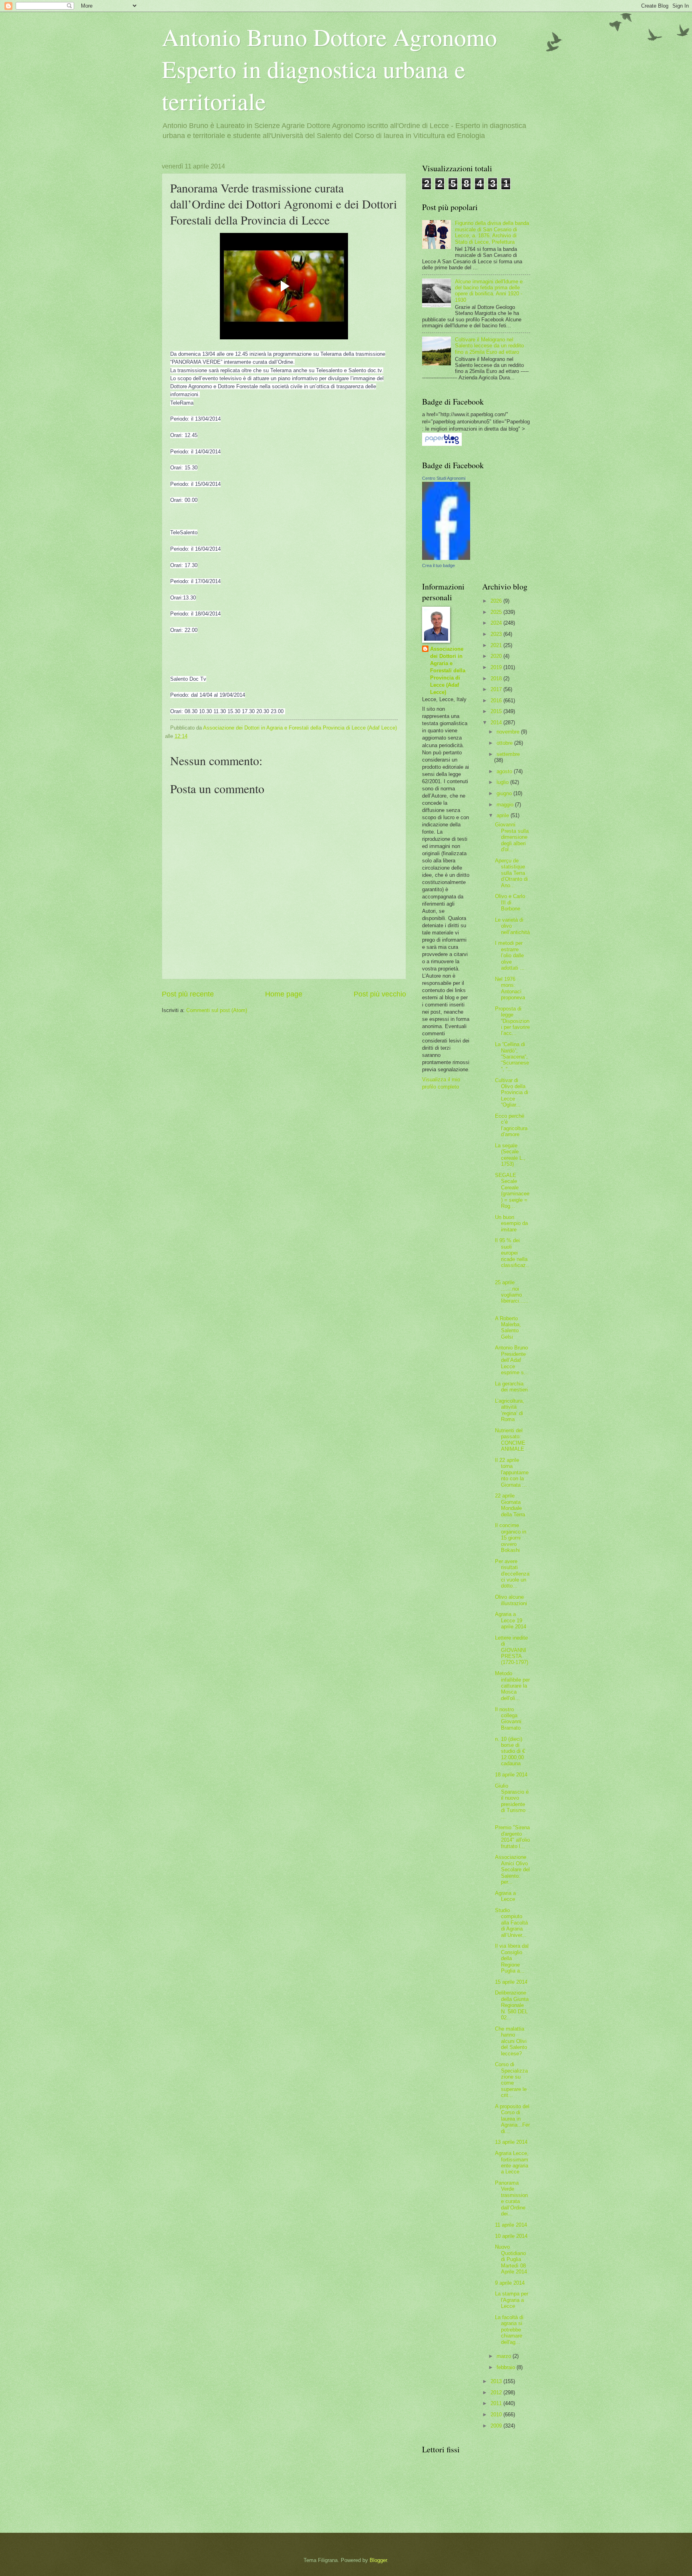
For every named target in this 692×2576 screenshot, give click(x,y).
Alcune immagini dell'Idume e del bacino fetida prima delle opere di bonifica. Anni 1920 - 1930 (489, 291)
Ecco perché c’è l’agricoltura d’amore (511, 1125)
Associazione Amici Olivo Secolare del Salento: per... (512, 1869)
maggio (506, 805)
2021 (497, 645)
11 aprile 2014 (511, 2225)
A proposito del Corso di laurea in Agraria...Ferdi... (512, 2119)
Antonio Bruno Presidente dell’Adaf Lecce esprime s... (512, 1360)
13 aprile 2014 (511, 2142)
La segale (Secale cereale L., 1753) (510, 1155)
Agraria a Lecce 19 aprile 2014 (511, 1620)
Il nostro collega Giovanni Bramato (508, 1719)
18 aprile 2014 (511, 1775)
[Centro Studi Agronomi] (446, 558)
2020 (497, 656)
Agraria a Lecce (505, 1896)
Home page (284, 994)
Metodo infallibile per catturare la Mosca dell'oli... (512, 1686)
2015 (497, 711)
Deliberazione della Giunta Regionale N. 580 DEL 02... (512, 2005)
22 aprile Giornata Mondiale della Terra (510, 1505)
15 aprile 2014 (511, 1982)
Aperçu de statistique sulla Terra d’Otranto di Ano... (511, 873)
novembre (509, 732)
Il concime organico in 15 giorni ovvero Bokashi (511, 1538)
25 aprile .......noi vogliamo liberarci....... (512, 1295)
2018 (497, 679)
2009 (497, 2426)
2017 (497, 689)
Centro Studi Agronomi (444, 478)
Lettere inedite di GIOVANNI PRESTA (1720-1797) (512, 1650)
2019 (497, 667)
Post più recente (188, 994)
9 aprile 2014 (510, 2283)
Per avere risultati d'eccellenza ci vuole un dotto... (512, 1574)
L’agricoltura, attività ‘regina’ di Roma (510, 1410)
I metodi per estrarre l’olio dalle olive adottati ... (510, 955)
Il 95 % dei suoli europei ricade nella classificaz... (512, 1256)
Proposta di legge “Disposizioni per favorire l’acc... (512, 1021)
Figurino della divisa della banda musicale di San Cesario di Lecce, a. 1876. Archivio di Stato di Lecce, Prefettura (492, 232)
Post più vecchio (380, 994)
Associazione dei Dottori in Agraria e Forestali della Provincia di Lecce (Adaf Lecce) (448, 671)
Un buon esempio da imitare (511, 1223)
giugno (505, 793)
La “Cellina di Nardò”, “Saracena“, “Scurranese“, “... (512, 1057)
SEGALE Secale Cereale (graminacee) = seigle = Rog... (512, 1191)
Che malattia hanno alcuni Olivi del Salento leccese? (511, 2041)
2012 (497, 2393)
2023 (497, 634)
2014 (497, 723)
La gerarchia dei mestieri (511, 1387)
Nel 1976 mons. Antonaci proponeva (510, 988)
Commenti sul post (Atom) (217, 1010)
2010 (497, 2415)
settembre (508, 754)
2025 (497, 612)
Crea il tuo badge (439, 565)
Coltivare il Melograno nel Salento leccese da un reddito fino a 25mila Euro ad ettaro (489, 346)
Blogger (378, 2560)
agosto (505, 771)
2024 (497, 623)
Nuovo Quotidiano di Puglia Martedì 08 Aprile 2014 (511, 2259)
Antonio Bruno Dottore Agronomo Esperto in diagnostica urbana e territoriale (329, 69)
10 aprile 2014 (511, 2236)
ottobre (505, 743)
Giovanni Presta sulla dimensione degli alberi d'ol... (512, 837)
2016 (497, 701)
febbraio (507, 2367)
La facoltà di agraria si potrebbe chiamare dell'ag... (509, 2330)
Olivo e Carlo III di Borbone (510, 902)
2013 (497, 2381)
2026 (497, 601)
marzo (505, 2356)
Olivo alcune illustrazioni (511, 1600)
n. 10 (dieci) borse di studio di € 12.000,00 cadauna (510, 1751)
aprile (504, 815)
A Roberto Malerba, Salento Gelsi (508, 1328)
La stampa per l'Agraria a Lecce (512, 2300)
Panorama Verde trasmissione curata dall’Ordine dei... (511, 2198)
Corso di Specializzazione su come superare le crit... (511, 2080)
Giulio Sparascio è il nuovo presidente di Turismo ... (512, 1801)
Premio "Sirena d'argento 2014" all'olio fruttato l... (512, 1837)
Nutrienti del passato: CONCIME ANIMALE (510, 1440)
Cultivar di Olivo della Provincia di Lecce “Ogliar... (512, 1093)
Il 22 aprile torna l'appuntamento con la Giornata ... (512, 1472)
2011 (497, 2403)
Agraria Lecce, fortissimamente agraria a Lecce (512, 2162)
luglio (503, 782)
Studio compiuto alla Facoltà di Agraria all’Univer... (511, 1923)
